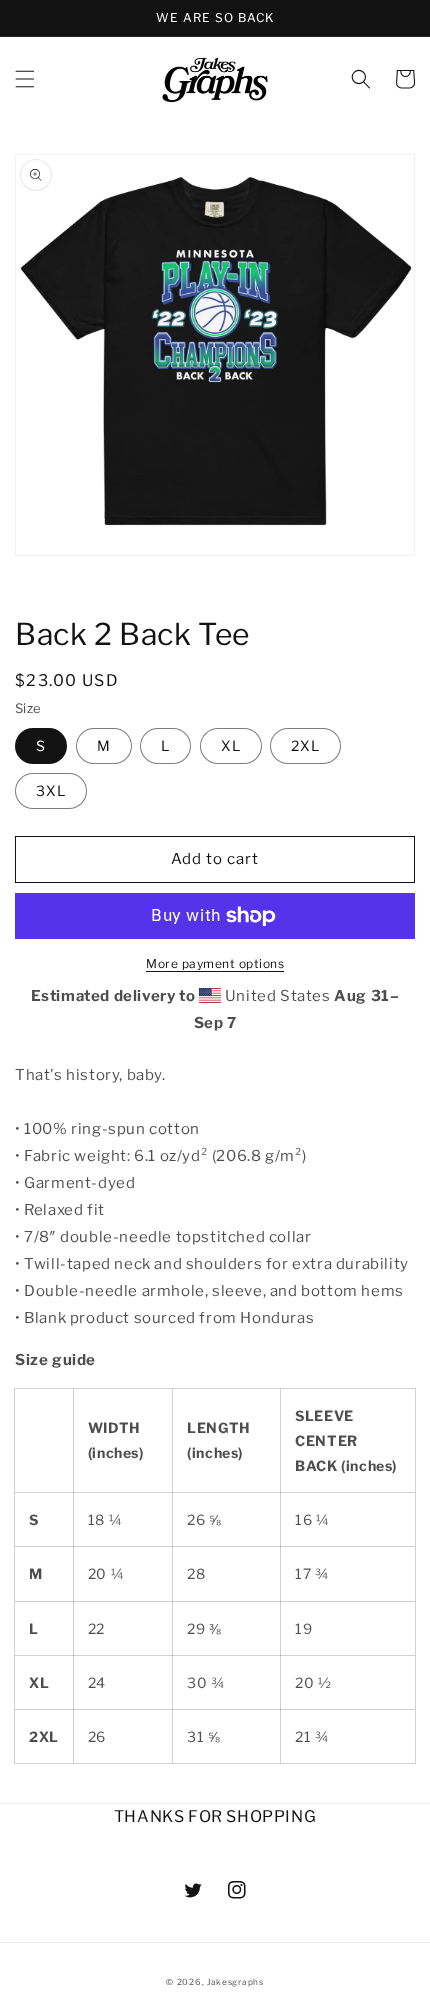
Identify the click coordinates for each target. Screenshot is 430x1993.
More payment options (215, 963)
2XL (305, 745)
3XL (51, 790)
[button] (25, 79)
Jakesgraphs (235, 1982)
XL (231, 745)
